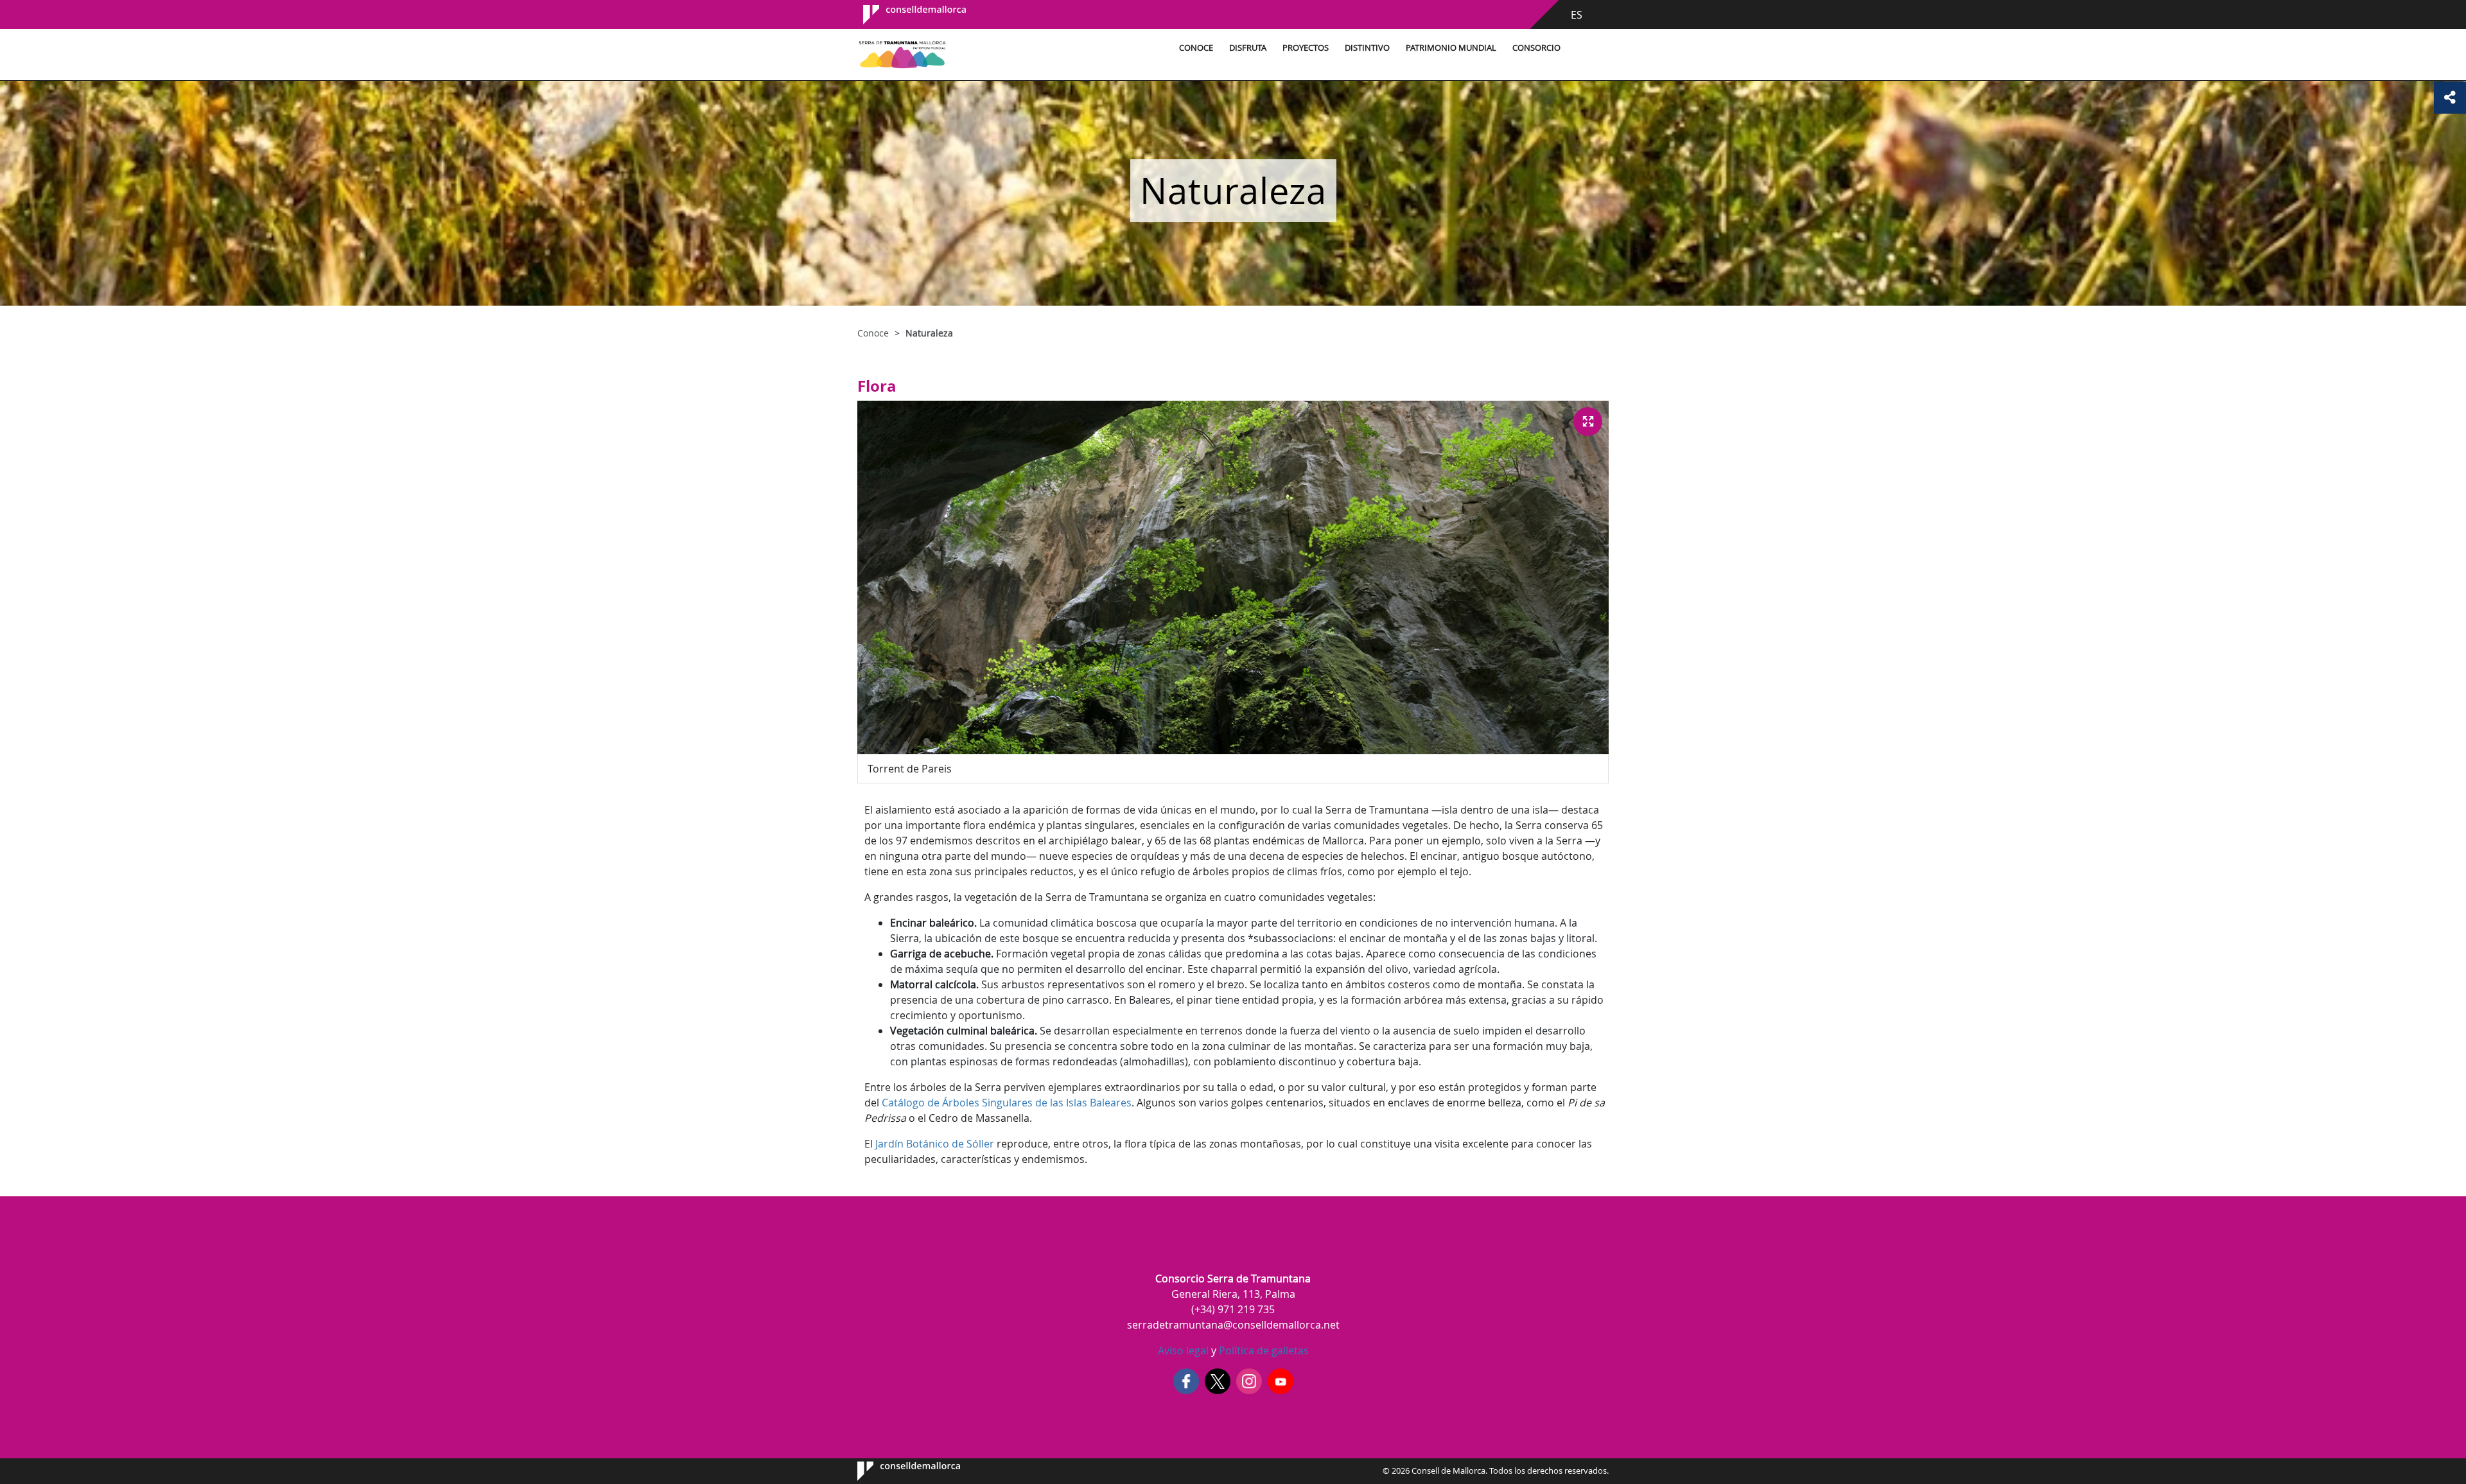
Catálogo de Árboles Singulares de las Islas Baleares (1007, 1103)
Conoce (1196, 48)
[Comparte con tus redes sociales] (2450, 98)
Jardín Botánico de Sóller (935, 1144)
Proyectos (1306, 48)
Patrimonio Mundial (1451, 48)
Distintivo (1367, 48)
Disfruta (1248, 48)
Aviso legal (1183, 1350)
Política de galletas (1263, 1350)
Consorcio (1536, 48)
